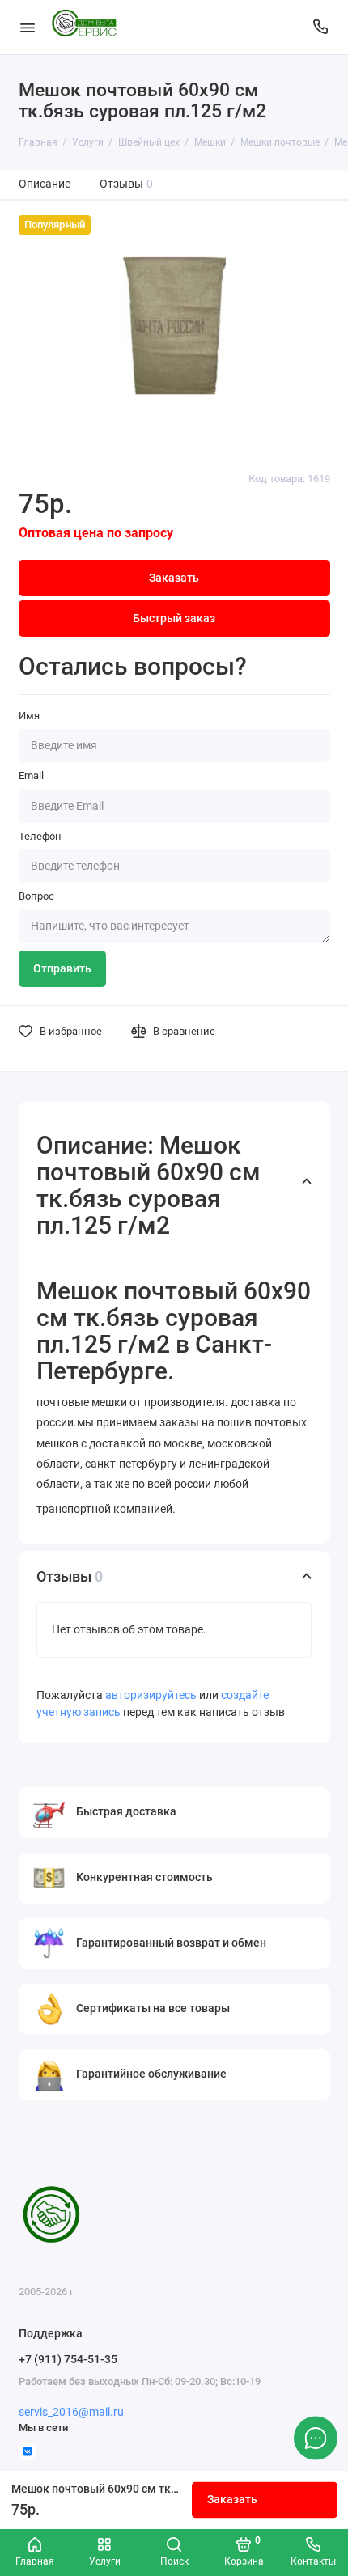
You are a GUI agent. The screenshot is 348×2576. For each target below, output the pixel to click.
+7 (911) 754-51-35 (68, 2359)
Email (31, 775)
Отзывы (127, 184)
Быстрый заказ (174, 619)
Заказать (232, 2500)
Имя (29, 716)
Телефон (40, 836)
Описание (45, 184)
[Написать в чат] (316, 2438)
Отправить (62, 969)
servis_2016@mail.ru (71, 2412)
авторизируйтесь (151, 1695)
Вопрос (36, 896)
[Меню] (28, 27)
